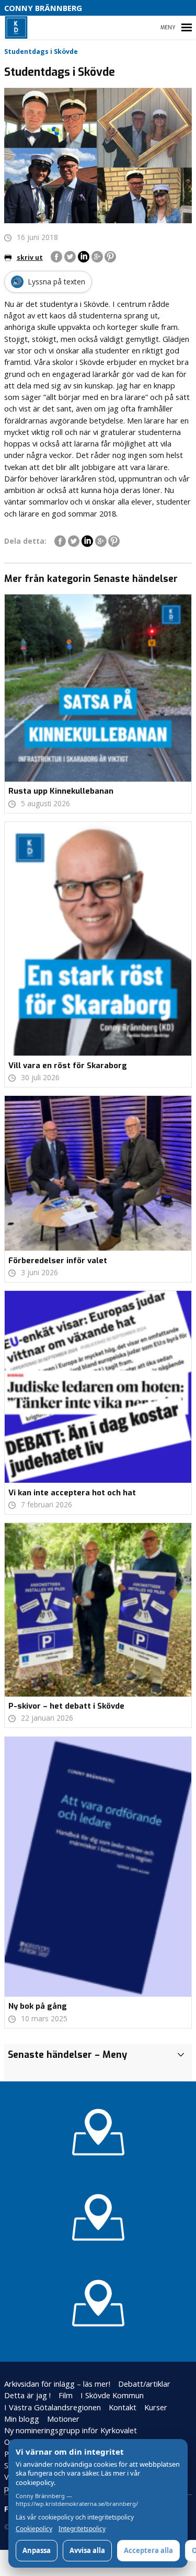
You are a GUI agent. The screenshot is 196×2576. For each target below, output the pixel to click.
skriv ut (30, 257)
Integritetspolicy (82, 2529)
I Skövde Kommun (112, 2395)
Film (66, 2395)
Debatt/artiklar (144, 2384)
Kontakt (123, 2407)
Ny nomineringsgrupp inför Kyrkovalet (71, 2430)
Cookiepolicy (34, 2529)
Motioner (63, 2419)
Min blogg (22, 2419)
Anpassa (37, 2550)
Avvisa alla (87, 2550)
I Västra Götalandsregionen (53, 2407)
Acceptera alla (148, 2550)
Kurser (156, 2407)
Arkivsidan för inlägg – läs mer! (57, 2384)
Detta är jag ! (27, 2395)
